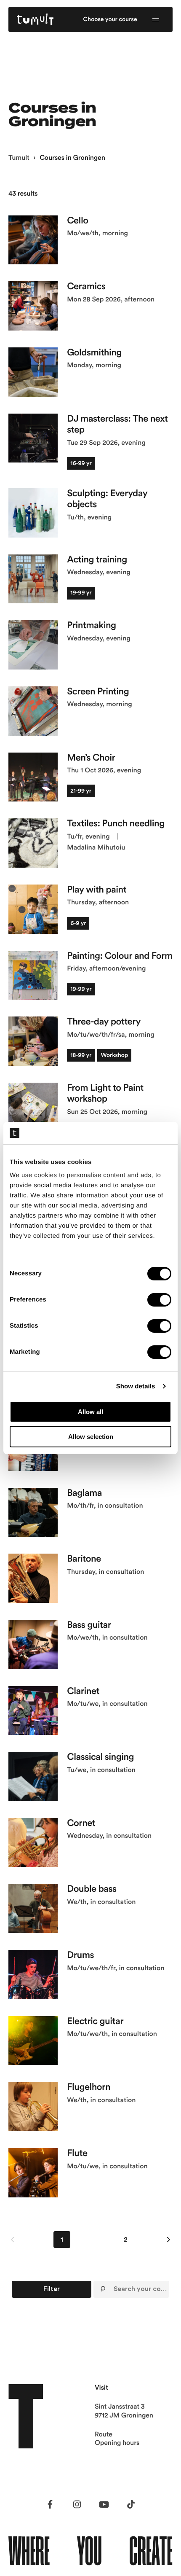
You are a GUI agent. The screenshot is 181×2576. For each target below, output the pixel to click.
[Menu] (156, 19)
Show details (136, 1386)
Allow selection (91, 1437)
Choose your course (110, 19)
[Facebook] (50, 2504)
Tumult (19, 158)
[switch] (159, 1300)
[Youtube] (104, 2504)
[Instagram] (77, 2504)
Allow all (90, 1412)
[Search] (103, 2289)
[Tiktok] (131, 2504)
